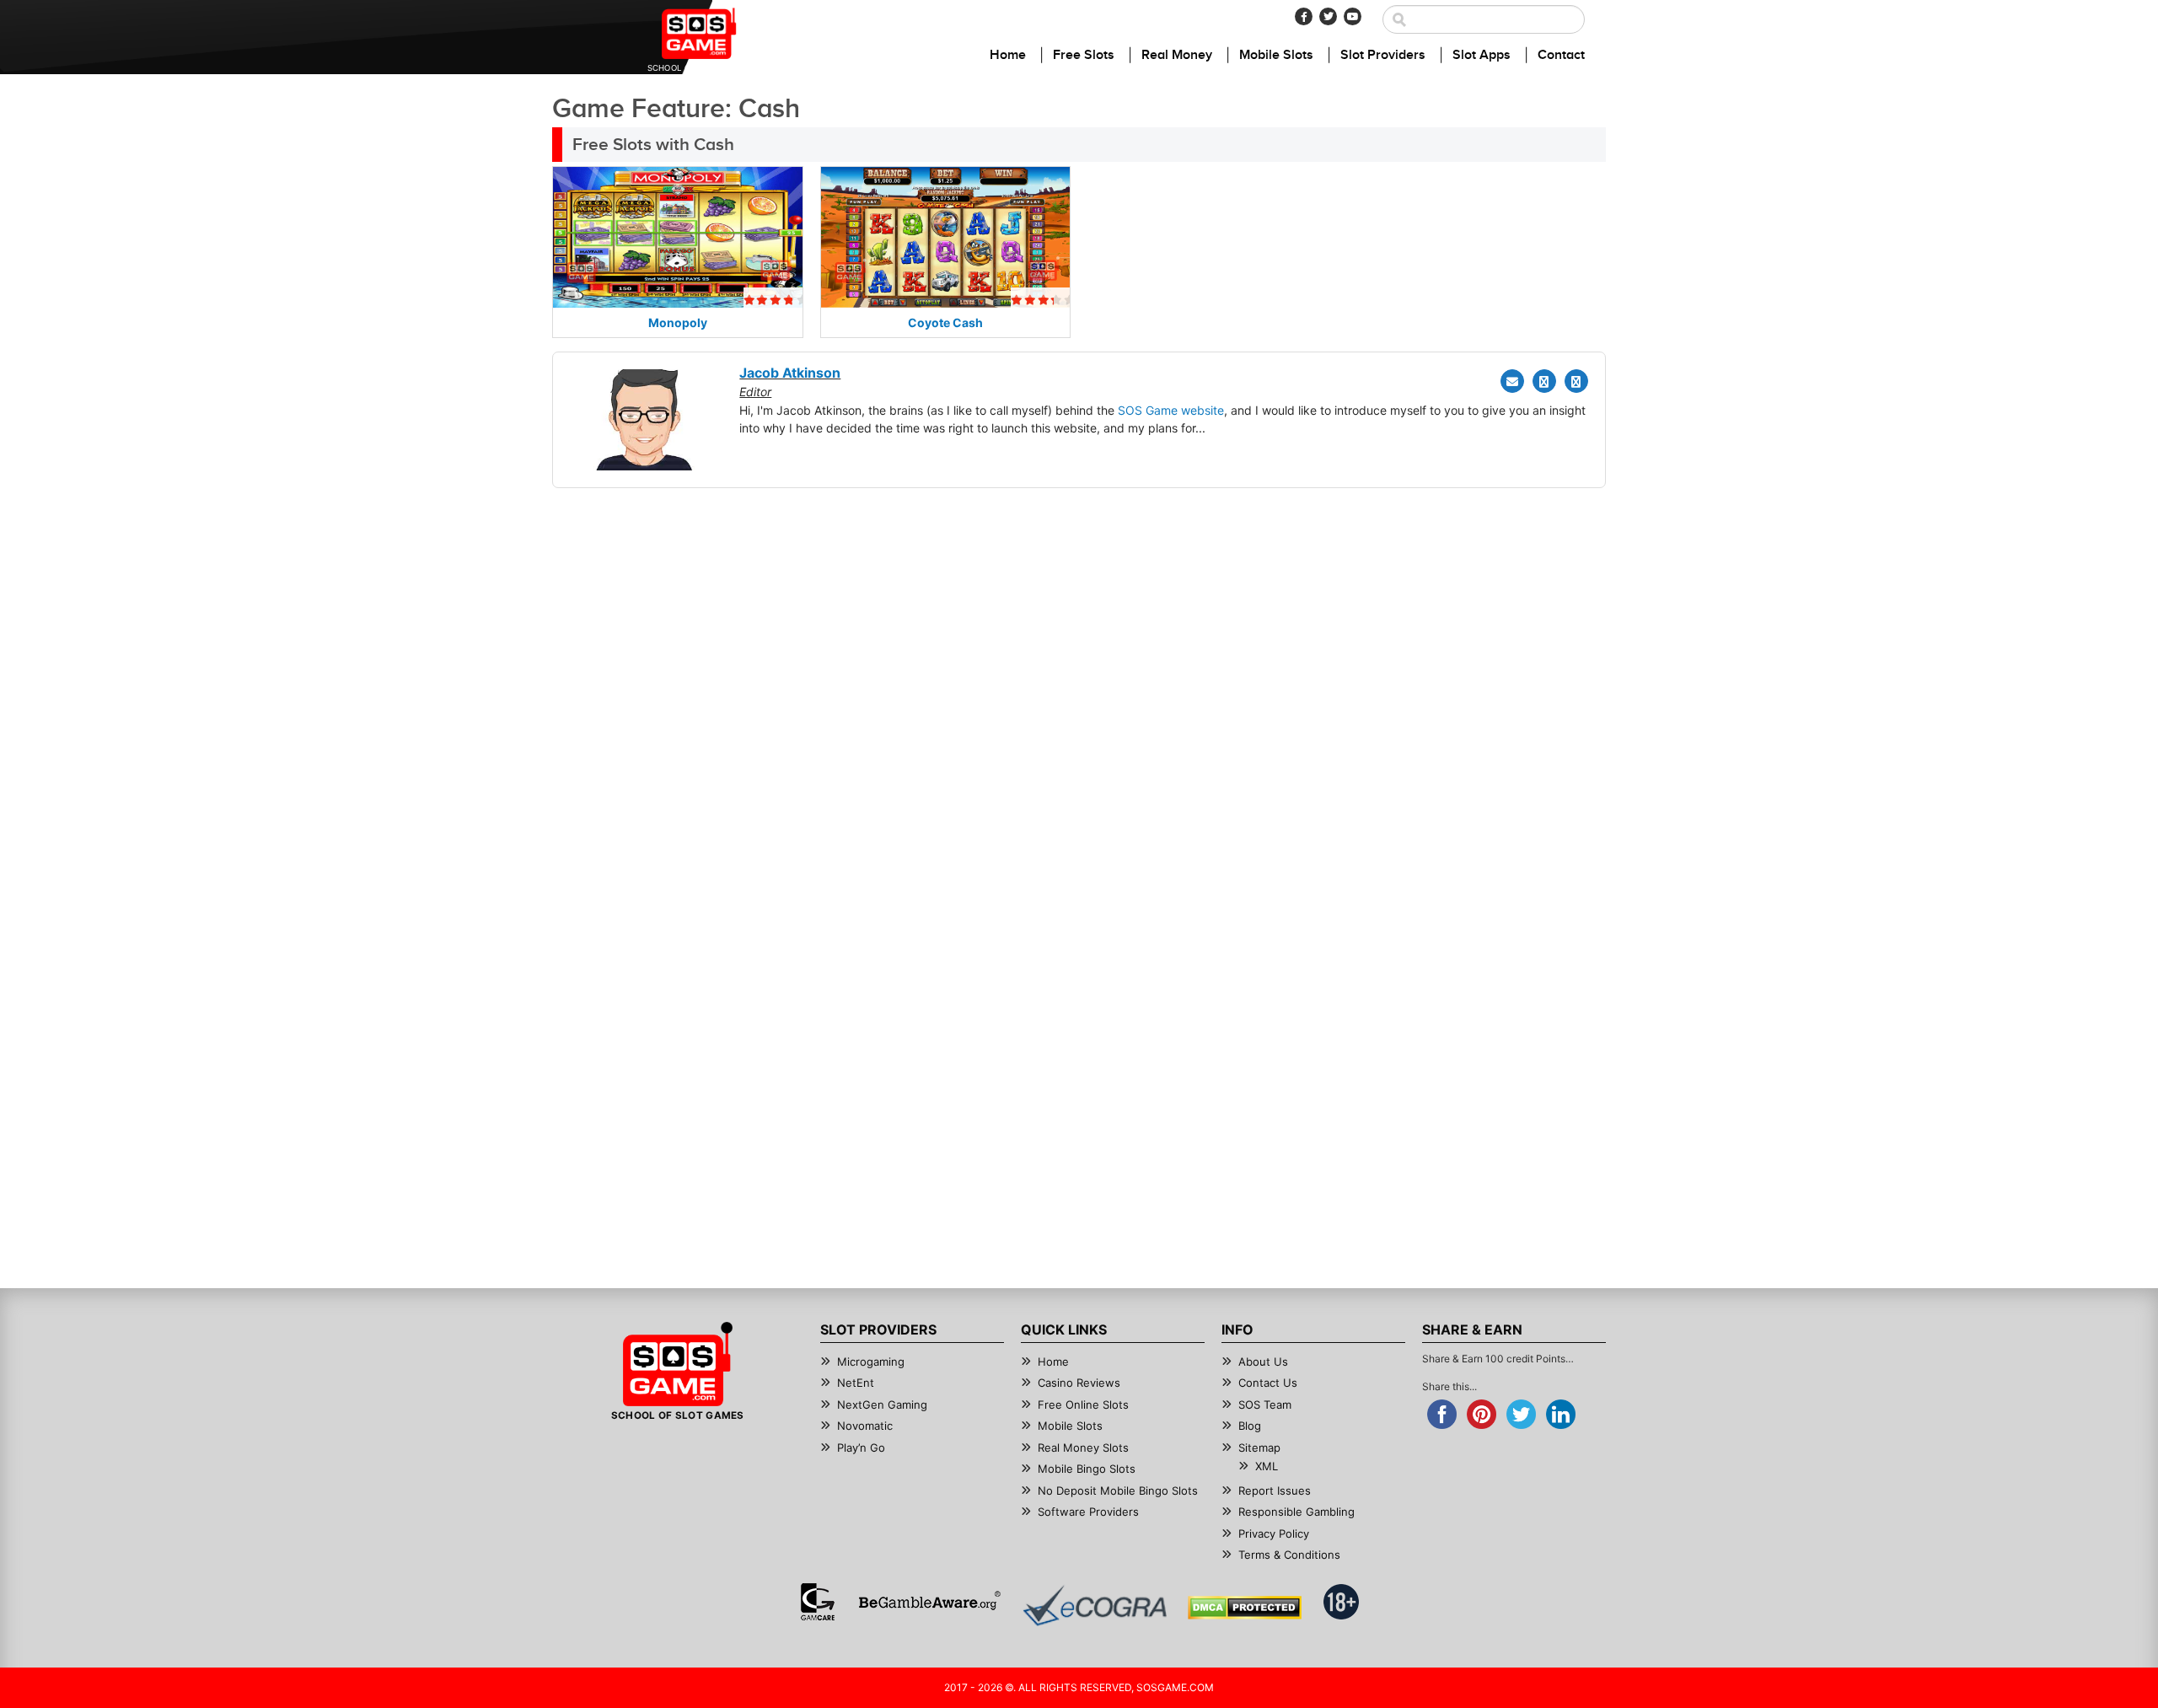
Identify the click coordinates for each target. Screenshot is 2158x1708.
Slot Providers (1383, 55)
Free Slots (1084, 55)
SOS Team (1265, 1405)
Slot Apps (1482, 55)
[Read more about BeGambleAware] (929, 1602)
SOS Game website (1171, 410)
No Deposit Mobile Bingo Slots (1118, 1490)
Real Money (1177, 55)
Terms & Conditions (1289, 1555)
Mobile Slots (1276, 55)
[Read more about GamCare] (818, 1602)
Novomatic (865, 1426)
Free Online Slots (1083, 1405)
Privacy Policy (1274, 1533)
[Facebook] (1304, 16)
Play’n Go (861, 1448)
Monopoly (678, 322)
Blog (1250, 1426)
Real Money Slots (1083, 1448)
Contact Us (1268, 1383)
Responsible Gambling (1296, 1512)
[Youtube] (1353, 16)
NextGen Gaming (882, 1405)
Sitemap (1259, 1448)
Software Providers (1088, 1512)
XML (1267, 1466)
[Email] (1512, 381)
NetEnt (856, 1383)
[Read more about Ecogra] (1095, 1606)
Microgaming (871, 1362)
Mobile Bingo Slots (1087, 1469)
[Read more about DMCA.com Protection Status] (1245, 1608)
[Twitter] (1328, 16)
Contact (1561, 55)
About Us (1263, 1362)
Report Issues (1275, 1490)
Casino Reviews (1079, 1383)
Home (1008, 55)
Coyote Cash (945, 322)
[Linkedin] (1576, 381)
